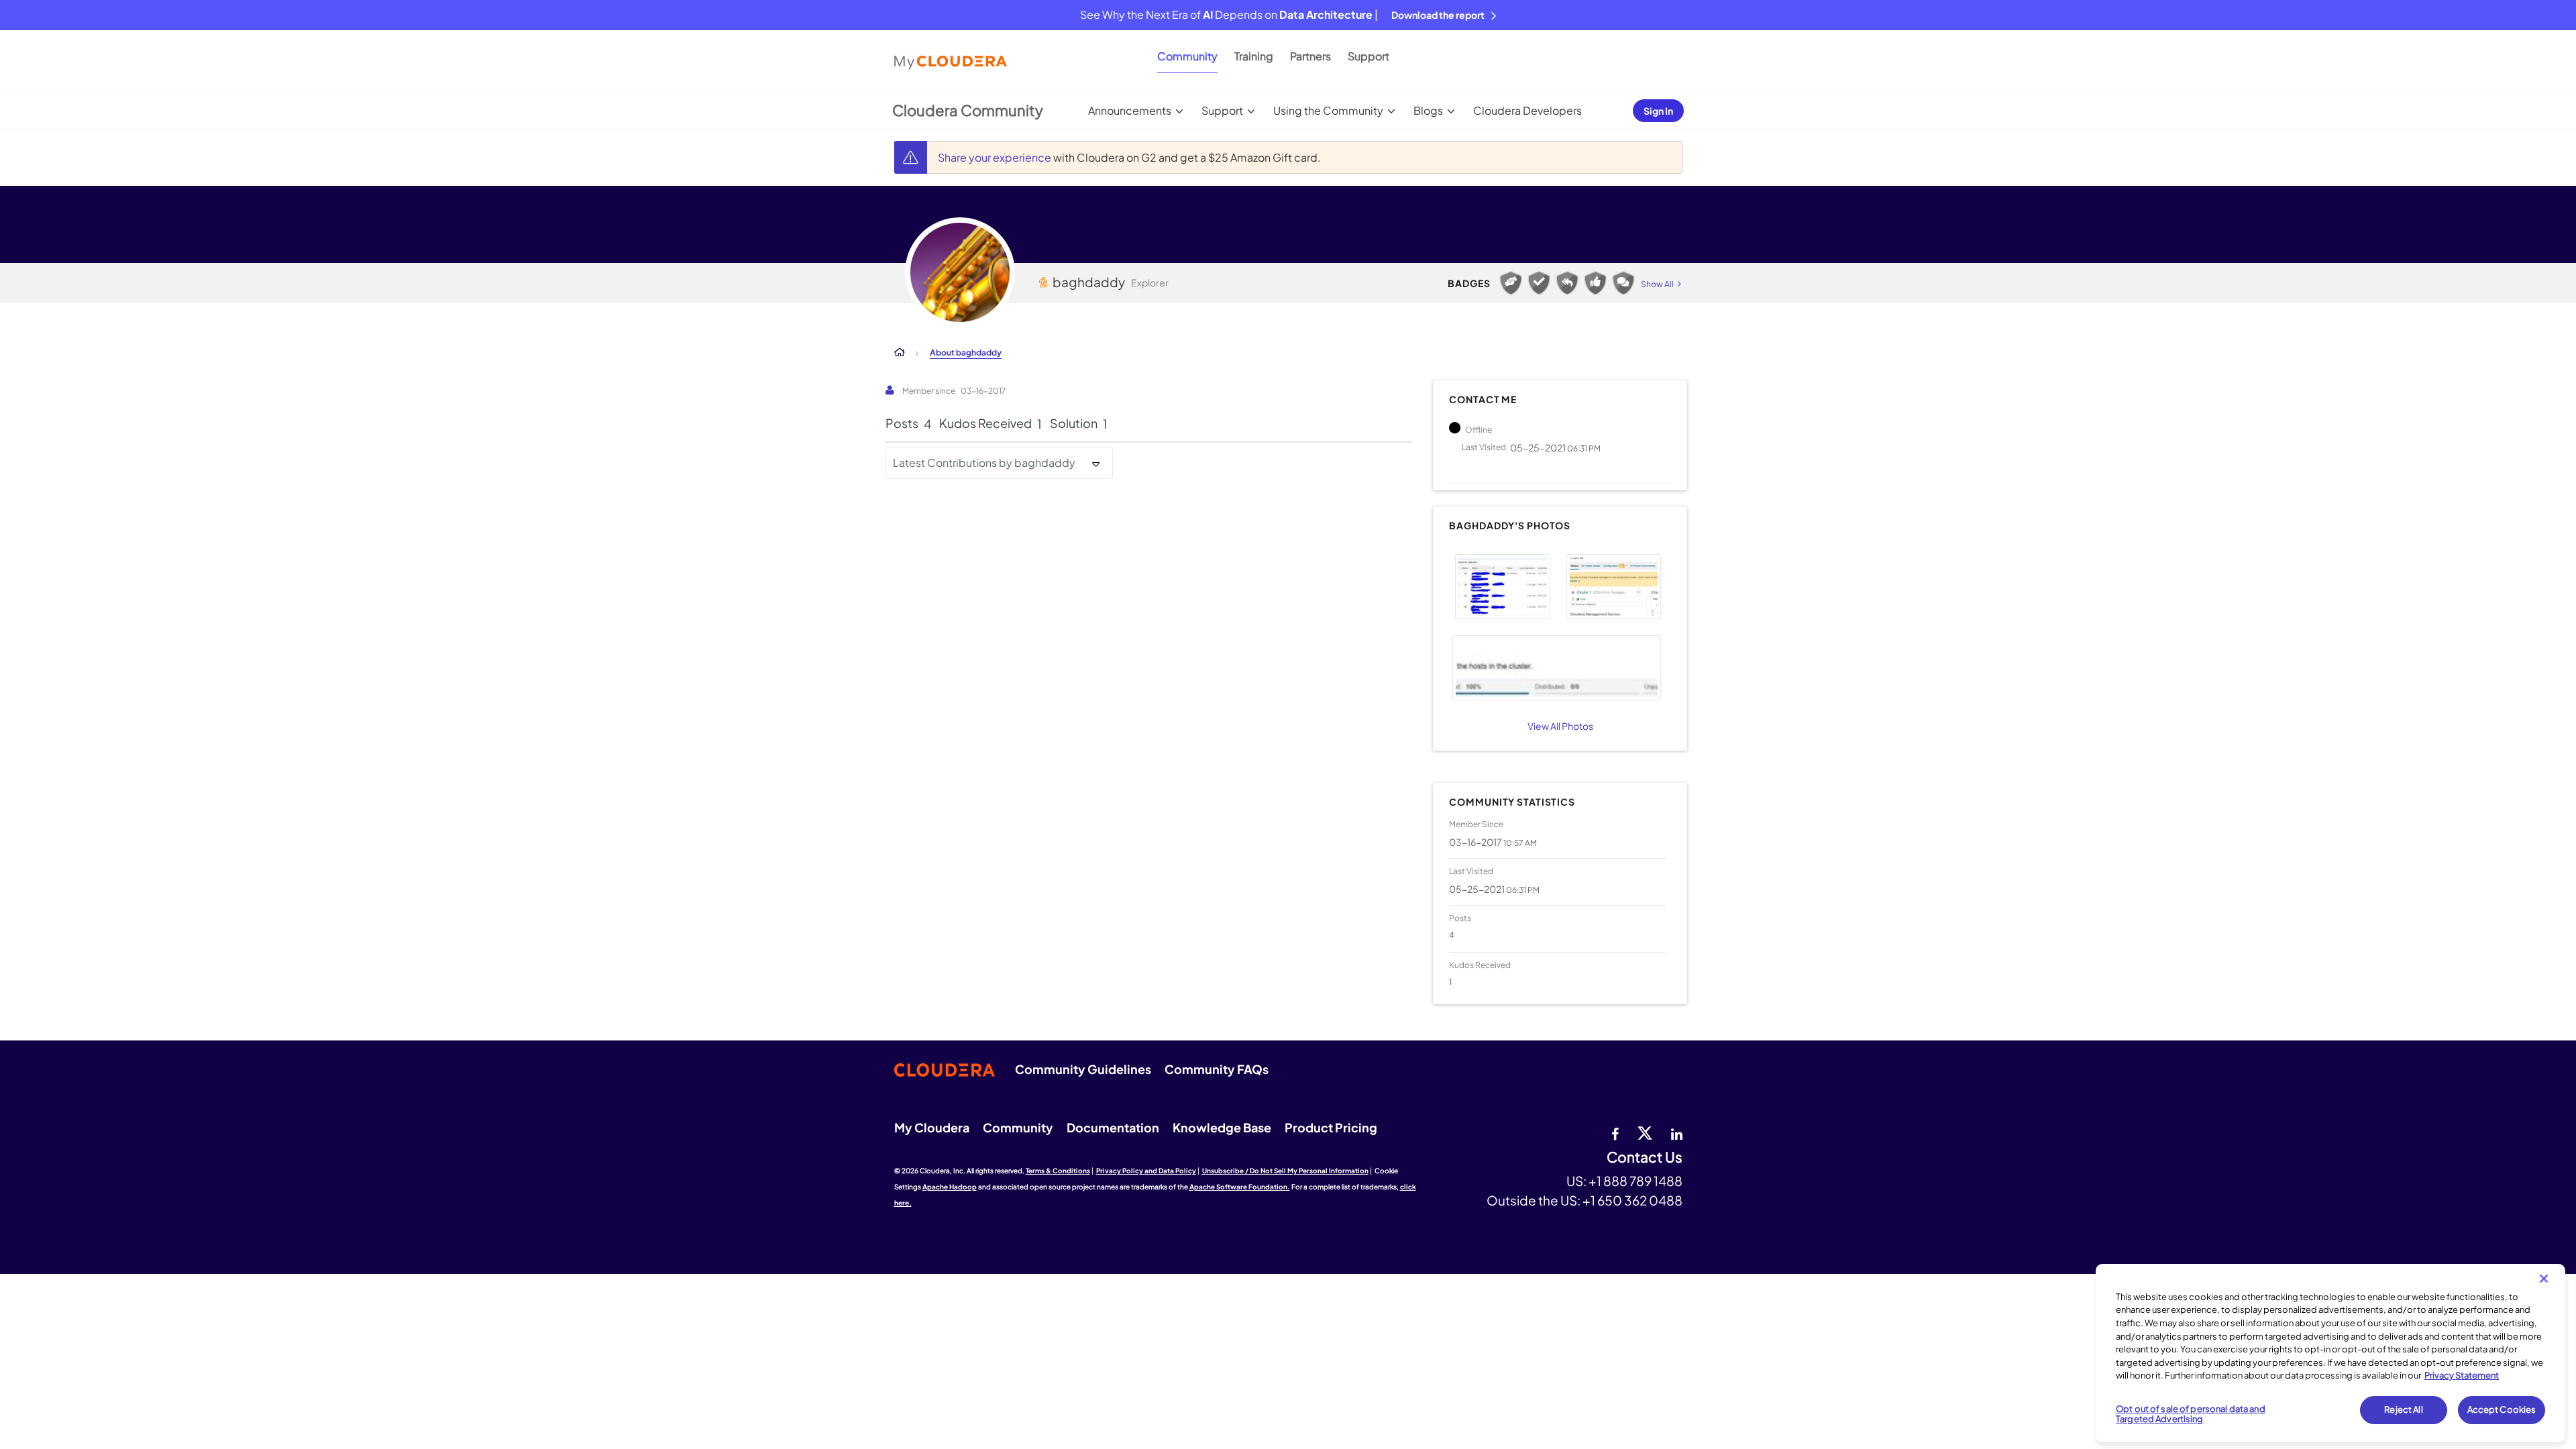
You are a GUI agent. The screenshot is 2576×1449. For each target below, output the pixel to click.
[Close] (2544, 1279)
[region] (2330, 1353)
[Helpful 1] (1511, 283)
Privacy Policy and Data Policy (1146, 1171)
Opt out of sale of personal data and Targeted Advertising (2191, 1414)
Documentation (1113, 1127)
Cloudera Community (968, 110)
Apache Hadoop (950, 1187)
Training (1254, 56)
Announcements (1130, 110)
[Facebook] (1615, 1132)
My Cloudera (932, 1127)
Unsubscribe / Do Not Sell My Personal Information (1285, 1171)
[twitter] (1645, 1132)
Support (1368, 56)
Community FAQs (1217, 1069)
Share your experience (996, 157)
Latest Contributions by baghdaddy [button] (984, 463)
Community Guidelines (1083, 1069)
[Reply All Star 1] (1567, 283)
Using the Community (1328, 110)
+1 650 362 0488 (1632, 1200)
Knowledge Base (1222, 1127)
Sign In (1658, 111)
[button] (1502, 587)
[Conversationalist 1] (1623, 283)
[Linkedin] (1677, 1132)
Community (1187, 56)
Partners (1310, 56)
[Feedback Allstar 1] (1595, 283)
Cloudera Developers (1527, 110)
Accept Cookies (2502, 1409)
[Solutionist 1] (1539, 283)
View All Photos (1560, 726)
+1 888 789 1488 (1635, 1181)
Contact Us (1645, 1158)
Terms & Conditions (1058, 1171)
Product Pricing (1331, 1127)
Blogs (1428, 110)
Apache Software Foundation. (1240, 1187)
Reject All (2403, 1409)
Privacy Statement (2462, 1375)
